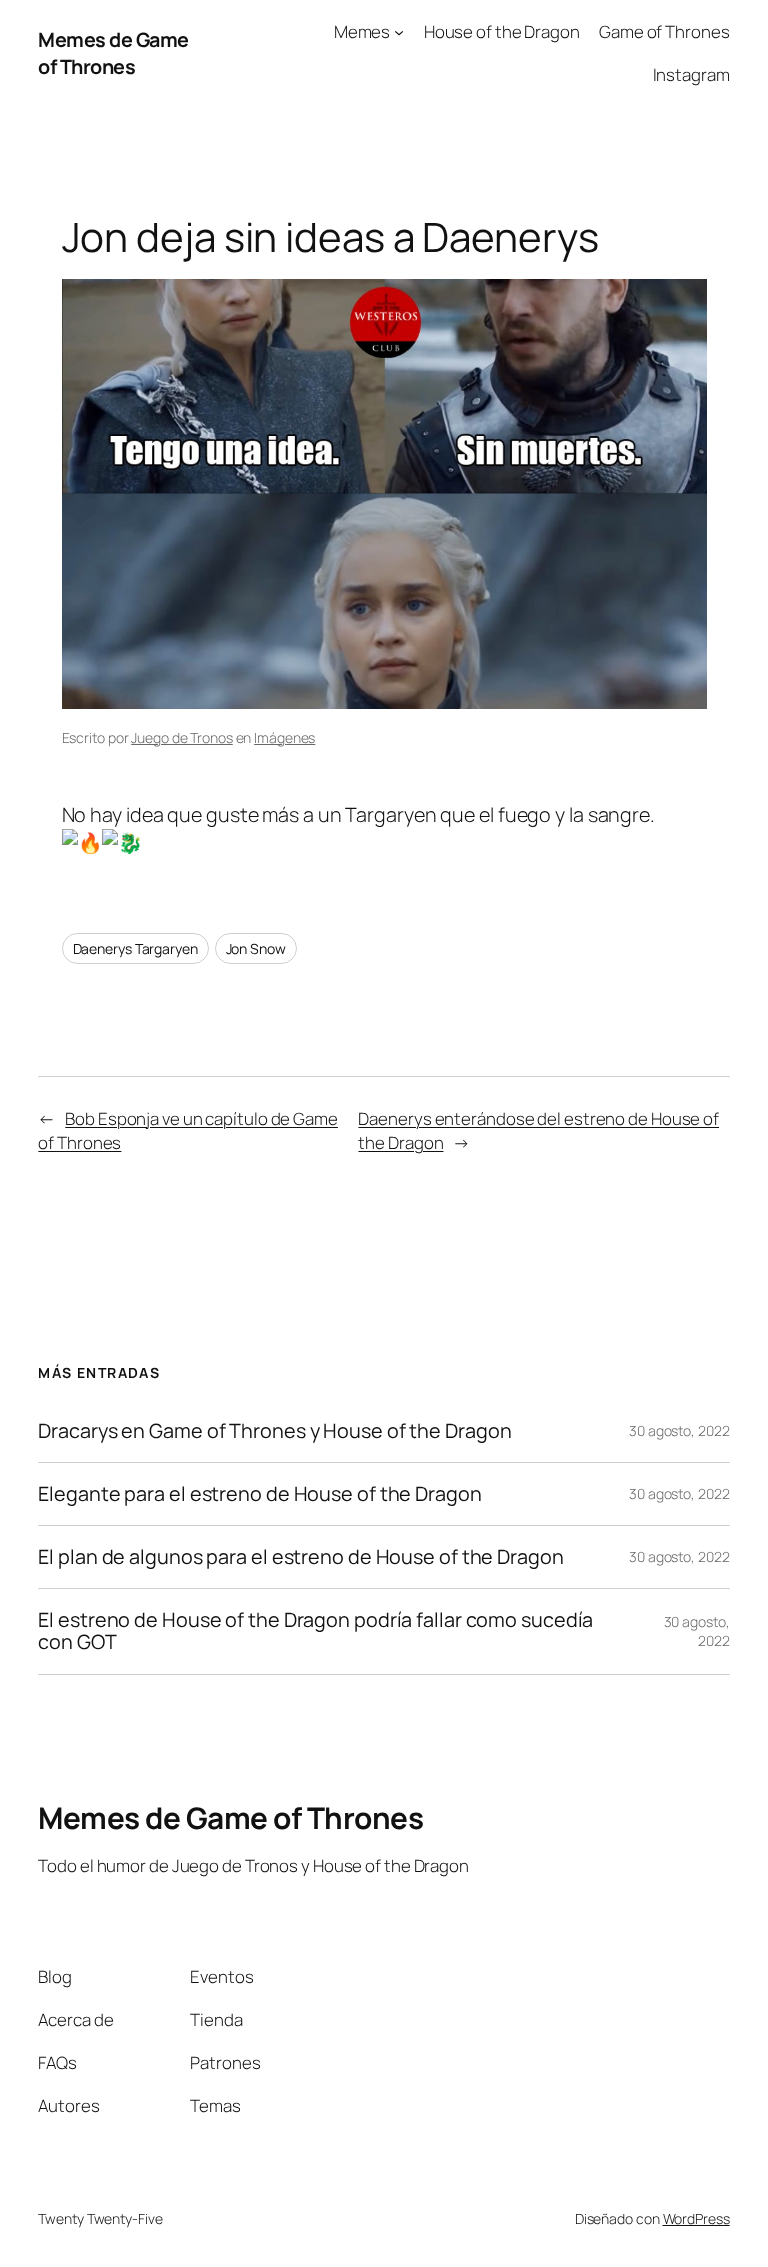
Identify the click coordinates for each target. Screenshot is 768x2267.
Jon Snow (256, 948)
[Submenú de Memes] (399, 32)
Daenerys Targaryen (135, 948)
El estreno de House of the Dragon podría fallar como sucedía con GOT (315, 1631)
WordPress (696, 2218)
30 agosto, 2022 (679, 1430)
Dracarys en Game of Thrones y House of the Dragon (274, 1431)
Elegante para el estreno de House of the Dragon (259, 1494)
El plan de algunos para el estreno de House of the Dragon (300, 1557)
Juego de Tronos (182, 737)
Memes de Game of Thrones (113, 53)
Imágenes (284, 737)
